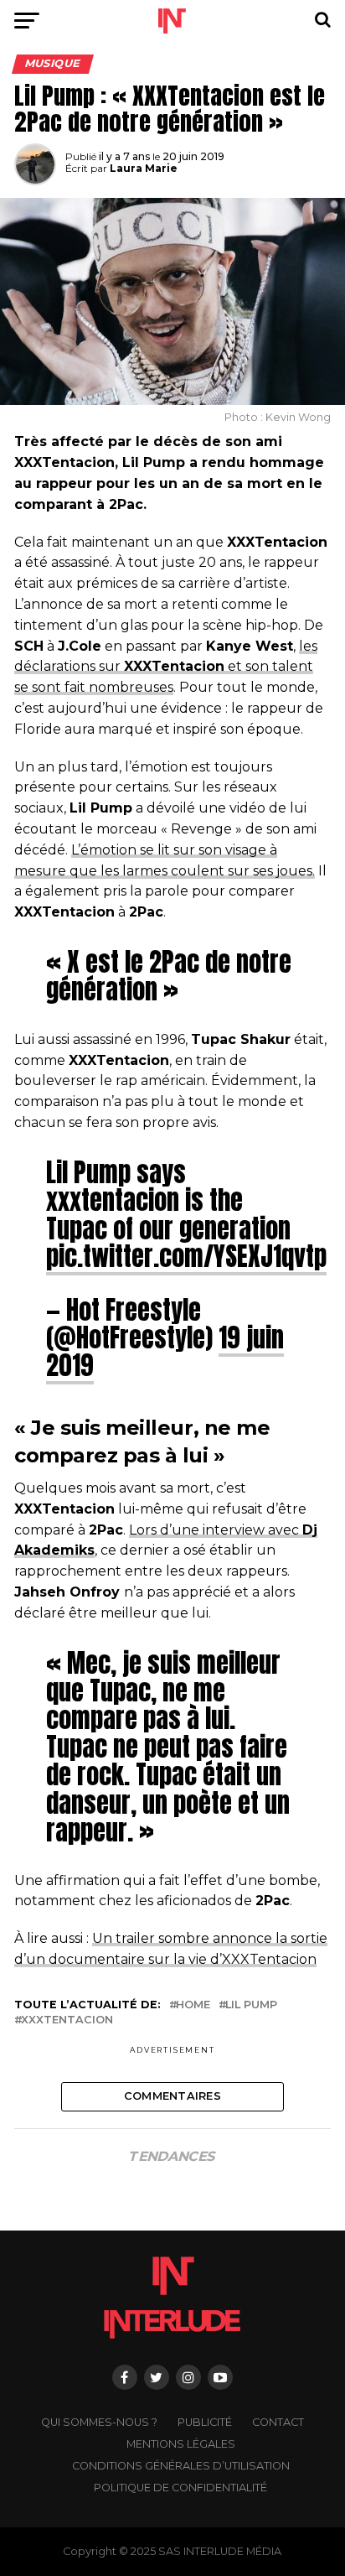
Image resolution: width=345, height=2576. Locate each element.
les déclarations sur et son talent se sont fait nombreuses (166, 667)
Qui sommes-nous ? (99, 2422)
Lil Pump (251, 2005)
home (193, 2005)
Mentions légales (181, 2444)
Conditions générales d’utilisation (181, 2466)
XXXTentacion (67, 2020)
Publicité (205, 2422)
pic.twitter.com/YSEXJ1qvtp (186, 1256)
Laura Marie (144, 168)
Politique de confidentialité (180, 2488)
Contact (278, 2422)
